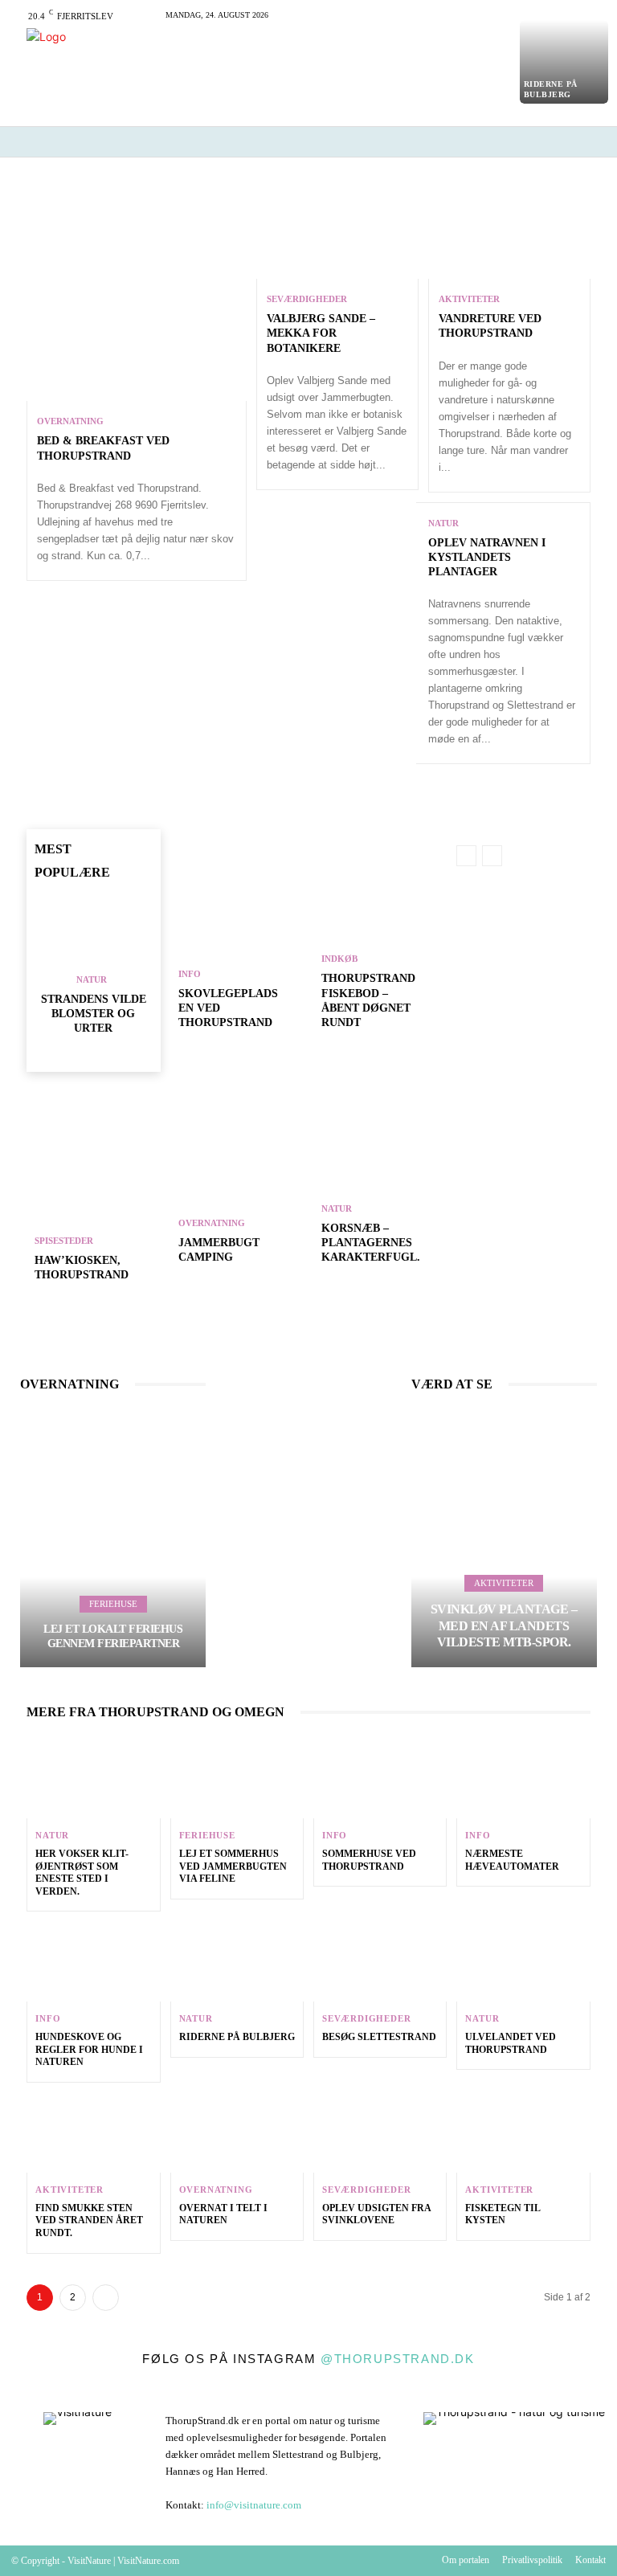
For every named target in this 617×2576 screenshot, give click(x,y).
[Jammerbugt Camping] (237, 1176)
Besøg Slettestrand (379, 2037)
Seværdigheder (307, 299)
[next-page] (103, 1054)
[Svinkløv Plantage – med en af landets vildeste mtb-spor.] (504, 1539)
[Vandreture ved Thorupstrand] (509, 230)
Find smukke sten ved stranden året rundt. (89, 2220)
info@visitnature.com (254, 2505)
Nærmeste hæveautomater (512, 1860)
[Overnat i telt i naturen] (237, 2132)
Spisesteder (64, 1241)
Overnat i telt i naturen (223, 2214)
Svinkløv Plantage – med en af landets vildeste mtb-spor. (504, 1626)
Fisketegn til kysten (503, 2214)
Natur (443, 523)
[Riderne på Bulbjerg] (564, 62)
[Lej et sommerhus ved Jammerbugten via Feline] (237, 1778)
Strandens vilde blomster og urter (94, 1014)
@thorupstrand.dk (398, 2359)
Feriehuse (113, 1604)
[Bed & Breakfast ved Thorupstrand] (136, 291)
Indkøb (339, 959)
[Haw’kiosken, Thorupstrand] (93, 1194)
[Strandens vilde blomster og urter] (93, 931)
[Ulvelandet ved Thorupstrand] (523, 1961)
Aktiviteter (469, 299)
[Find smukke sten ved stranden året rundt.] (93, 2132)
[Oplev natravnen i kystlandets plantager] (337, 552)
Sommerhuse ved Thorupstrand (369, 1860)
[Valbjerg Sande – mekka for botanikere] (337, 230)
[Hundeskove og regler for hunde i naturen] (93, 1961)
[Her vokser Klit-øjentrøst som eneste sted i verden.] (93, 1778)
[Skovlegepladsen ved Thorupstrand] (237, 942)
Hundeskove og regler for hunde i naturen (89, 2049)
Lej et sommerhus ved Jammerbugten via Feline (233, 1866)
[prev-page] (78, 1054)
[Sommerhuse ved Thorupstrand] (380, 1778)
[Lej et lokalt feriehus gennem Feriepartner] (113, 1539)
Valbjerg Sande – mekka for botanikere (321, 333)
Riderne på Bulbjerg (237, 2037)
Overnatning (70, 421)
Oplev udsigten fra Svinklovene (377, 2214)
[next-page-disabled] (492, 856)
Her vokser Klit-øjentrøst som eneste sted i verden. (82, 1873)
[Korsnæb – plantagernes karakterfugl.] (380, 1176)
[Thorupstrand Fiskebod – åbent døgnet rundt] (380, 942)
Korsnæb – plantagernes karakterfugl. (371, 1243)
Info (190, 974)
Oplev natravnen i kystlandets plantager (487, 557)
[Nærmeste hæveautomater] (523, 1778)
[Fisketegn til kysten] (523, 2132)
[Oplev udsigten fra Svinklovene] (380, 2132)
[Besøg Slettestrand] (380, 1961)
